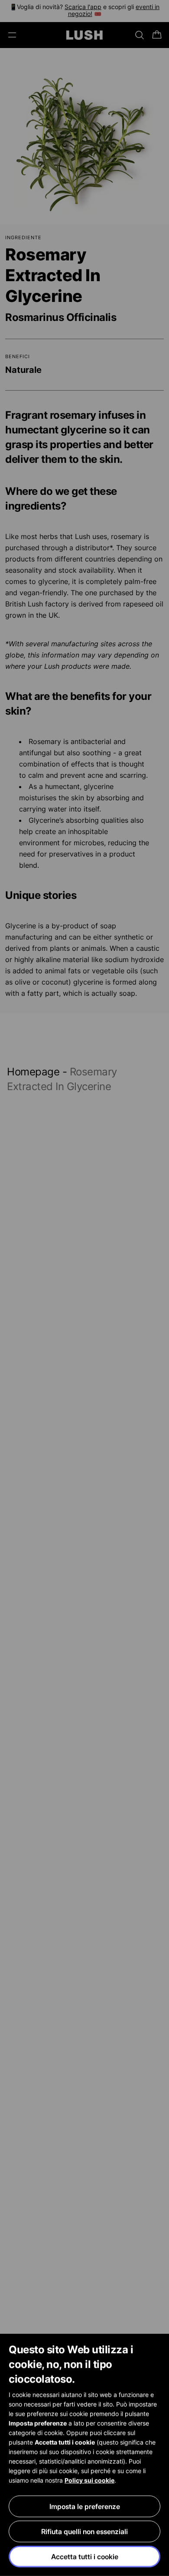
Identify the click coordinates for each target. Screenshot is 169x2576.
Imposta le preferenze (85, 2506)
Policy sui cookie (89, 2480)
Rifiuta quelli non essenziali (84, 2531)
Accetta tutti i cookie (85, 2557)
